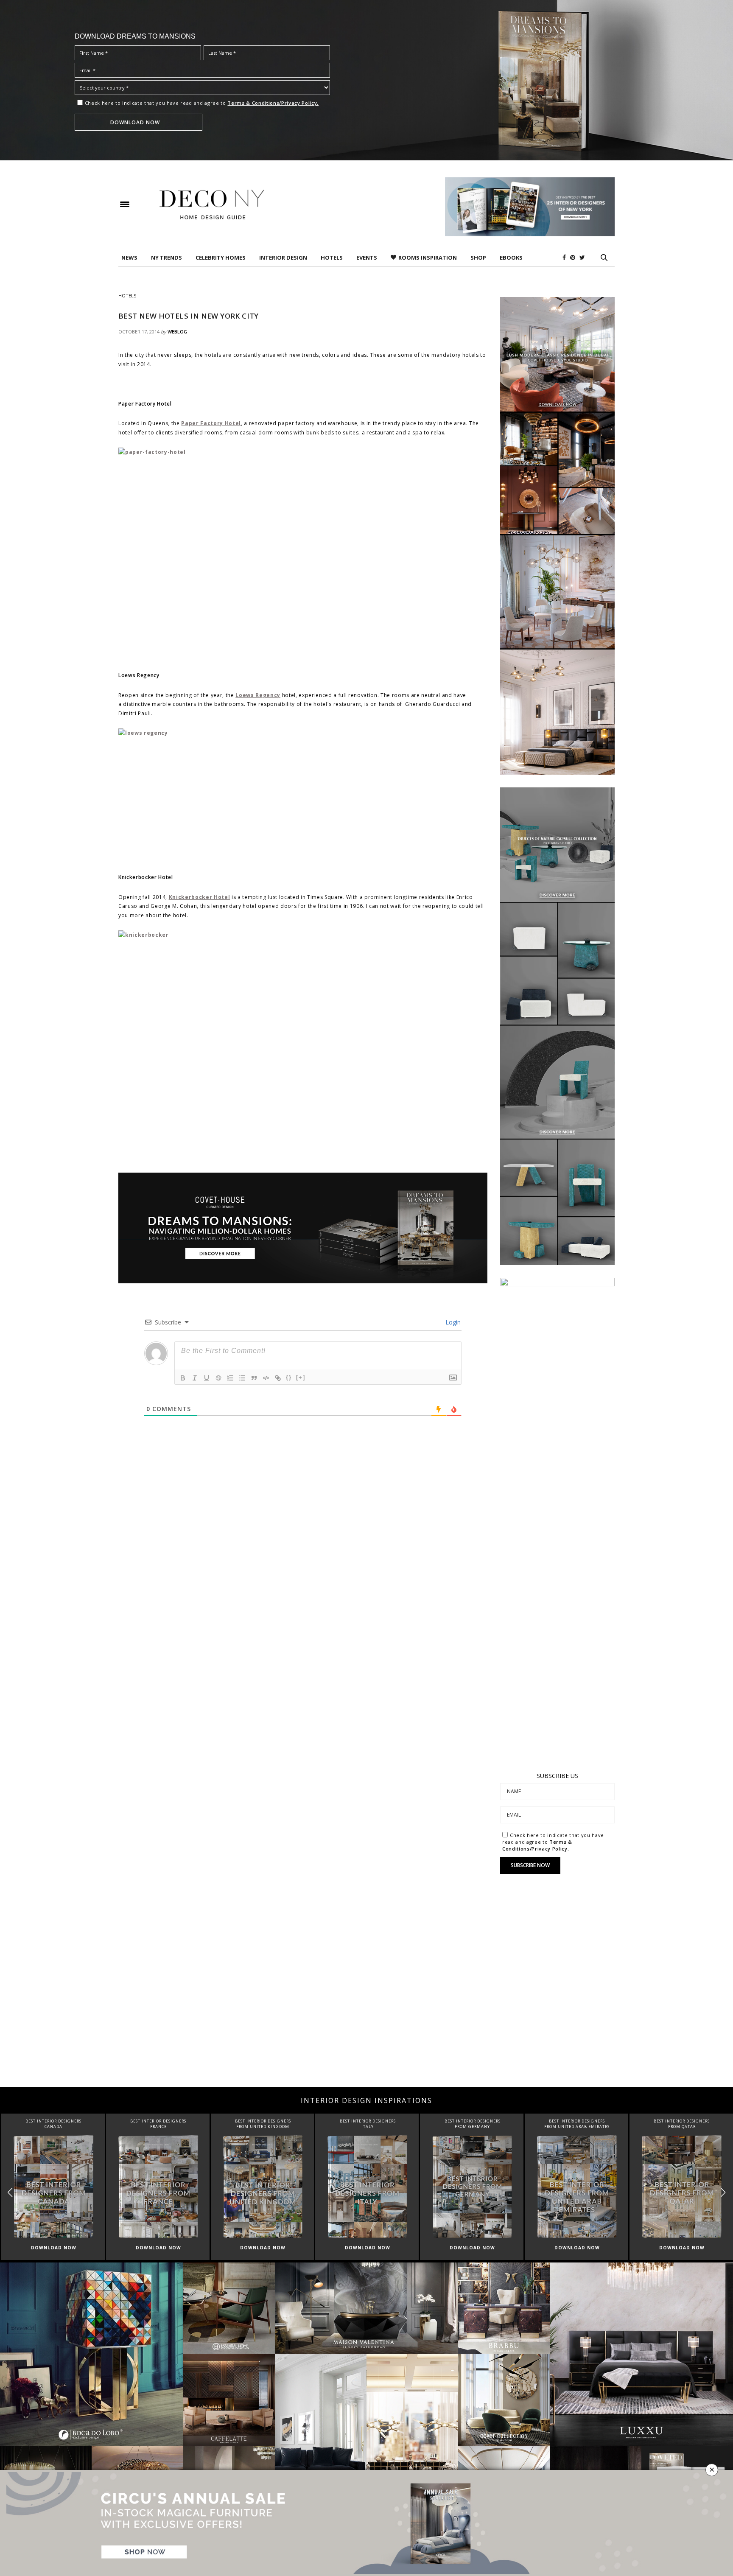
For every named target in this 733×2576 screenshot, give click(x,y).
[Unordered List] (242, 1378)
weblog (177, 332)
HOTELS (332, 258)
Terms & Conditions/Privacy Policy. (273, 103)
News (129, 258)
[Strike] (218, 1378)
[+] (301, 1377)
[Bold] (183, 1378)
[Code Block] (266, 1378)
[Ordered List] (230, 1378)
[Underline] (207, 1378)
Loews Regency (258, 695)
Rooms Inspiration (428, 258)
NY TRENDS (166, 258)
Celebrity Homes (221, 258)
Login (452, 1322)
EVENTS (367, 258)
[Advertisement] (366, 2019)
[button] (723, 2193)
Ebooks (511, 258)
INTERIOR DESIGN (283, 258)
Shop (478, 258)
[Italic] (195, 1378)
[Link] (278, 1378)
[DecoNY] (212, 204)
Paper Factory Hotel (211, 423)
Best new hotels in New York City (189, 316)
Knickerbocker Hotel (200, 897)
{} (289, 1377)
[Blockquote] (254, 1378)
